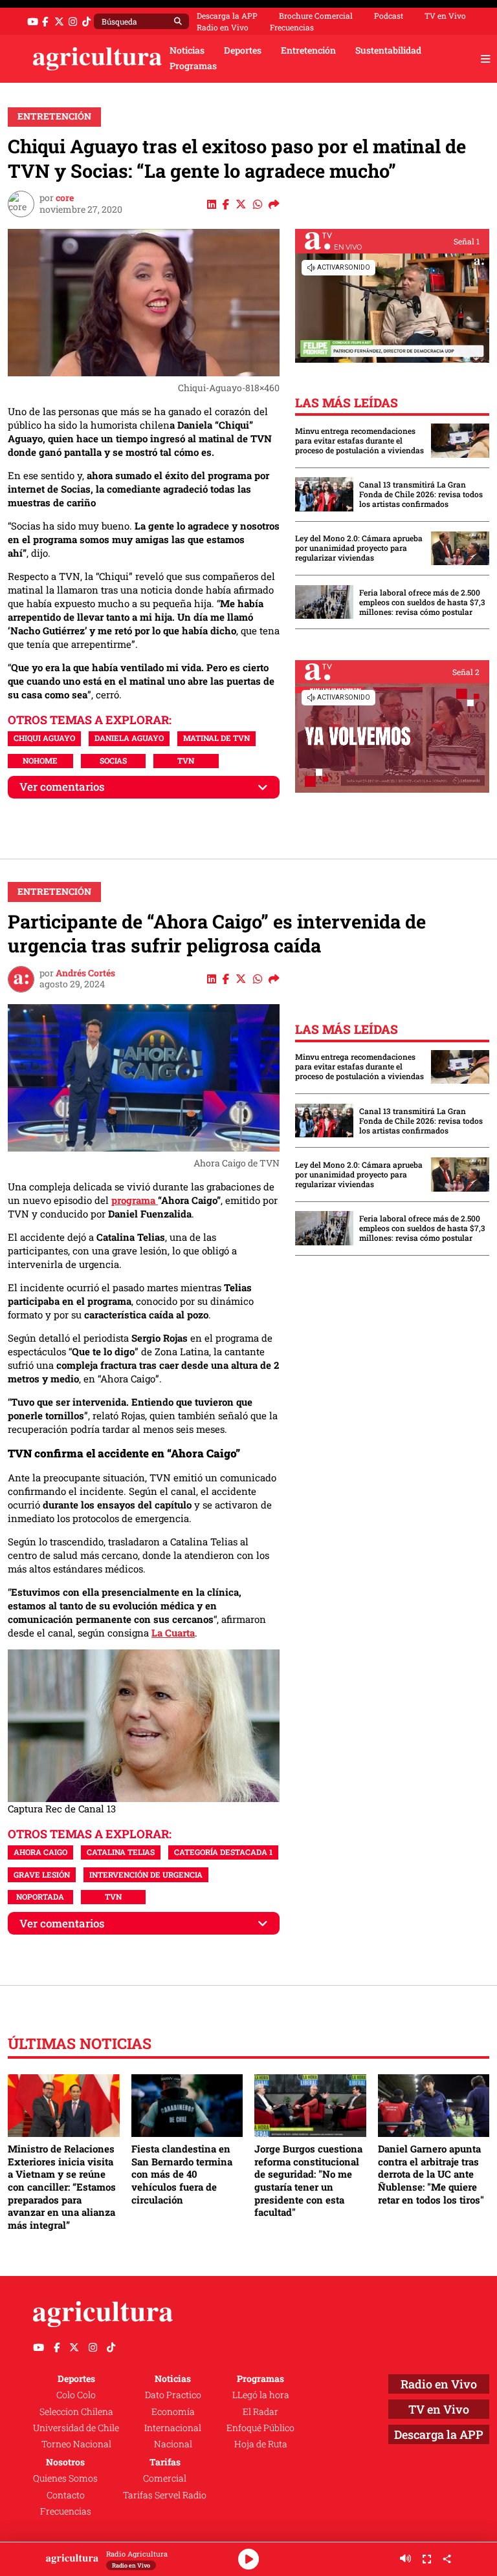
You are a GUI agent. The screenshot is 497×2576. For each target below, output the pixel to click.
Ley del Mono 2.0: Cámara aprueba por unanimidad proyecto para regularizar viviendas (359, 548)
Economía (173, 2412)
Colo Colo (76, 2395)
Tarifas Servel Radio (165, 2495)
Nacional (173, 2444)
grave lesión (42, 1874)
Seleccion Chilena (76, 2412)
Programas (193, 66)
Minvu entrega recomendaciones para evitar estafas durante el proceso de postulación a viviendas (359, 441)
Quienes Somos (65, 2478)
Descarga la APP (227, 16)
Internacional (173, 2428)
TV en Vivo (445, 16)
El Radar (260, 2412)
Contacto (66, 2495)
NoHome (40, 760)
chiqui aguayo (44, 738)
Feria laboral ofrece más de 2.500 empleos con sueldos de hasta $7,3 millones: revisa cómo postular (422, 602)
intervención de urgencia (146, 1874)
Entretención (308, 50)
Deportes (243, 50)
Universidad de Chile (76, 2428)
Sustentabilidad (388, 50)
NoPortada (40, 1896)
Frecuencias (292, 27)
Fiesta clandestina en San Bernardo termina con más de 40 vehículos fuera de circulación (182, 2174)
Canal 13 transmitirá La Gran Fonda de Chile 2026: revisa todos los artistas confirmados (421, 494)
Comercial (165, 2478)
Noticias (187, 50)
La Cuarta (173, 1633)
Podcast (389, 16)
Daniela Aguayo (129, 738)
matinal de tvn (216, 738)
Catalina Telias (121, 1852)
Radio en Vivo (223, 27)
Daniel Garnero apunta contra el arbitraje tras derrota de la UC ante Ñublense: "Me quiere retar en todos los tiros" (431, 2174)
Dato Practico (173, 2395)
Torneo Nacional (76, 2444)
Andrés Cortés (85, 973)
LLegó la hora (261, 2395)
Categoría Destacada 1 (223, 1852)
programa (135, 1200)
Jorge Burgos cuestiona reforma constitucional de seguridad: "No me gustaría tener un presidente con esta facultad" (308, 2180)
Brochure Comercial (316, 16)
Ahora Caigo (40, 1852)
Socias (113, 760)
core (65, 198)
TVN (186, 760)
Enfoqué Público (260, 2428)
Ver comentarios (62, 787)
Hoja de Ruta (261, 2444)
